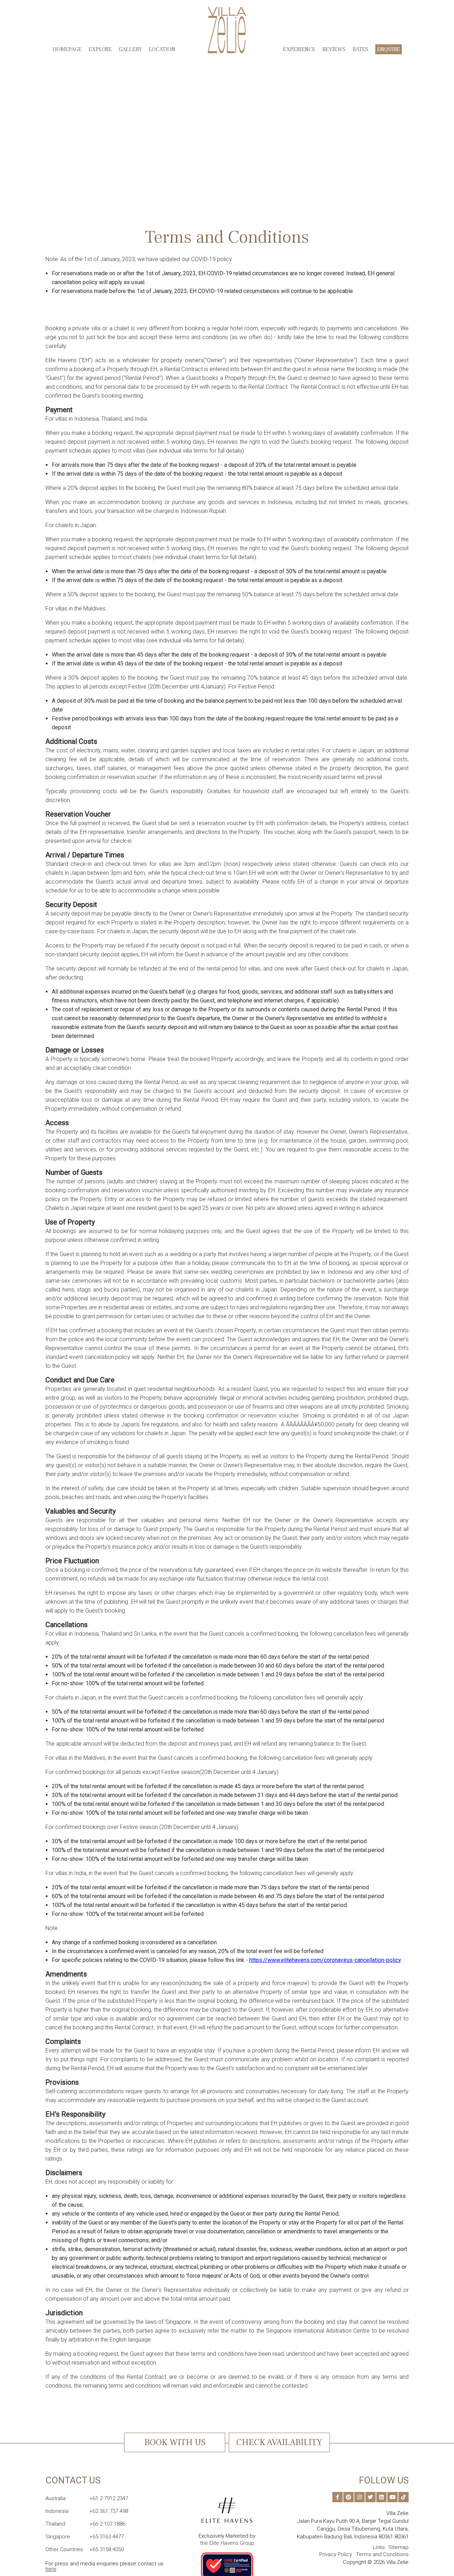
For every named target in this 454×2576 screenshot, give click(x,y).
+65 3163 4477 (85, 2537)
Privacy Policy (336, 2554)
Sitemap (398, 2547)
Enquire (389, 49)
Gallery (130, 49)
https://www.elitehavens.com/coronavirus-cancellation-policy (325, 1960)
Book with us (175, 2442)
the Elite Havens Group (227, 2543)
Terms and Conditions (382, 2554)
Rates (360, 49)
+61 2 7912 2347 (87, 2498)
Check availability (279, 2442)
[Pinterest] (348, 2497)
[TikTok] (403, 2497)
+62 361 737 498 (87, 2511)
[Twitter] (370, 2497)
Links (379, 2547)
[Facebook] (337, 2497)
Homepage (67, 49)
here (51, 2569)
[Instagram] (359, 2497)
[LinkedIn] (381, 2497)
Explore (100, 49)
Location (162, 49)
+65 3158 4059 (85, 2549)
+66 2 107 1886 (85, 2524)
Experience (299, 49)
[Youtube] (392, 2497)
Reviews (334, 49)
